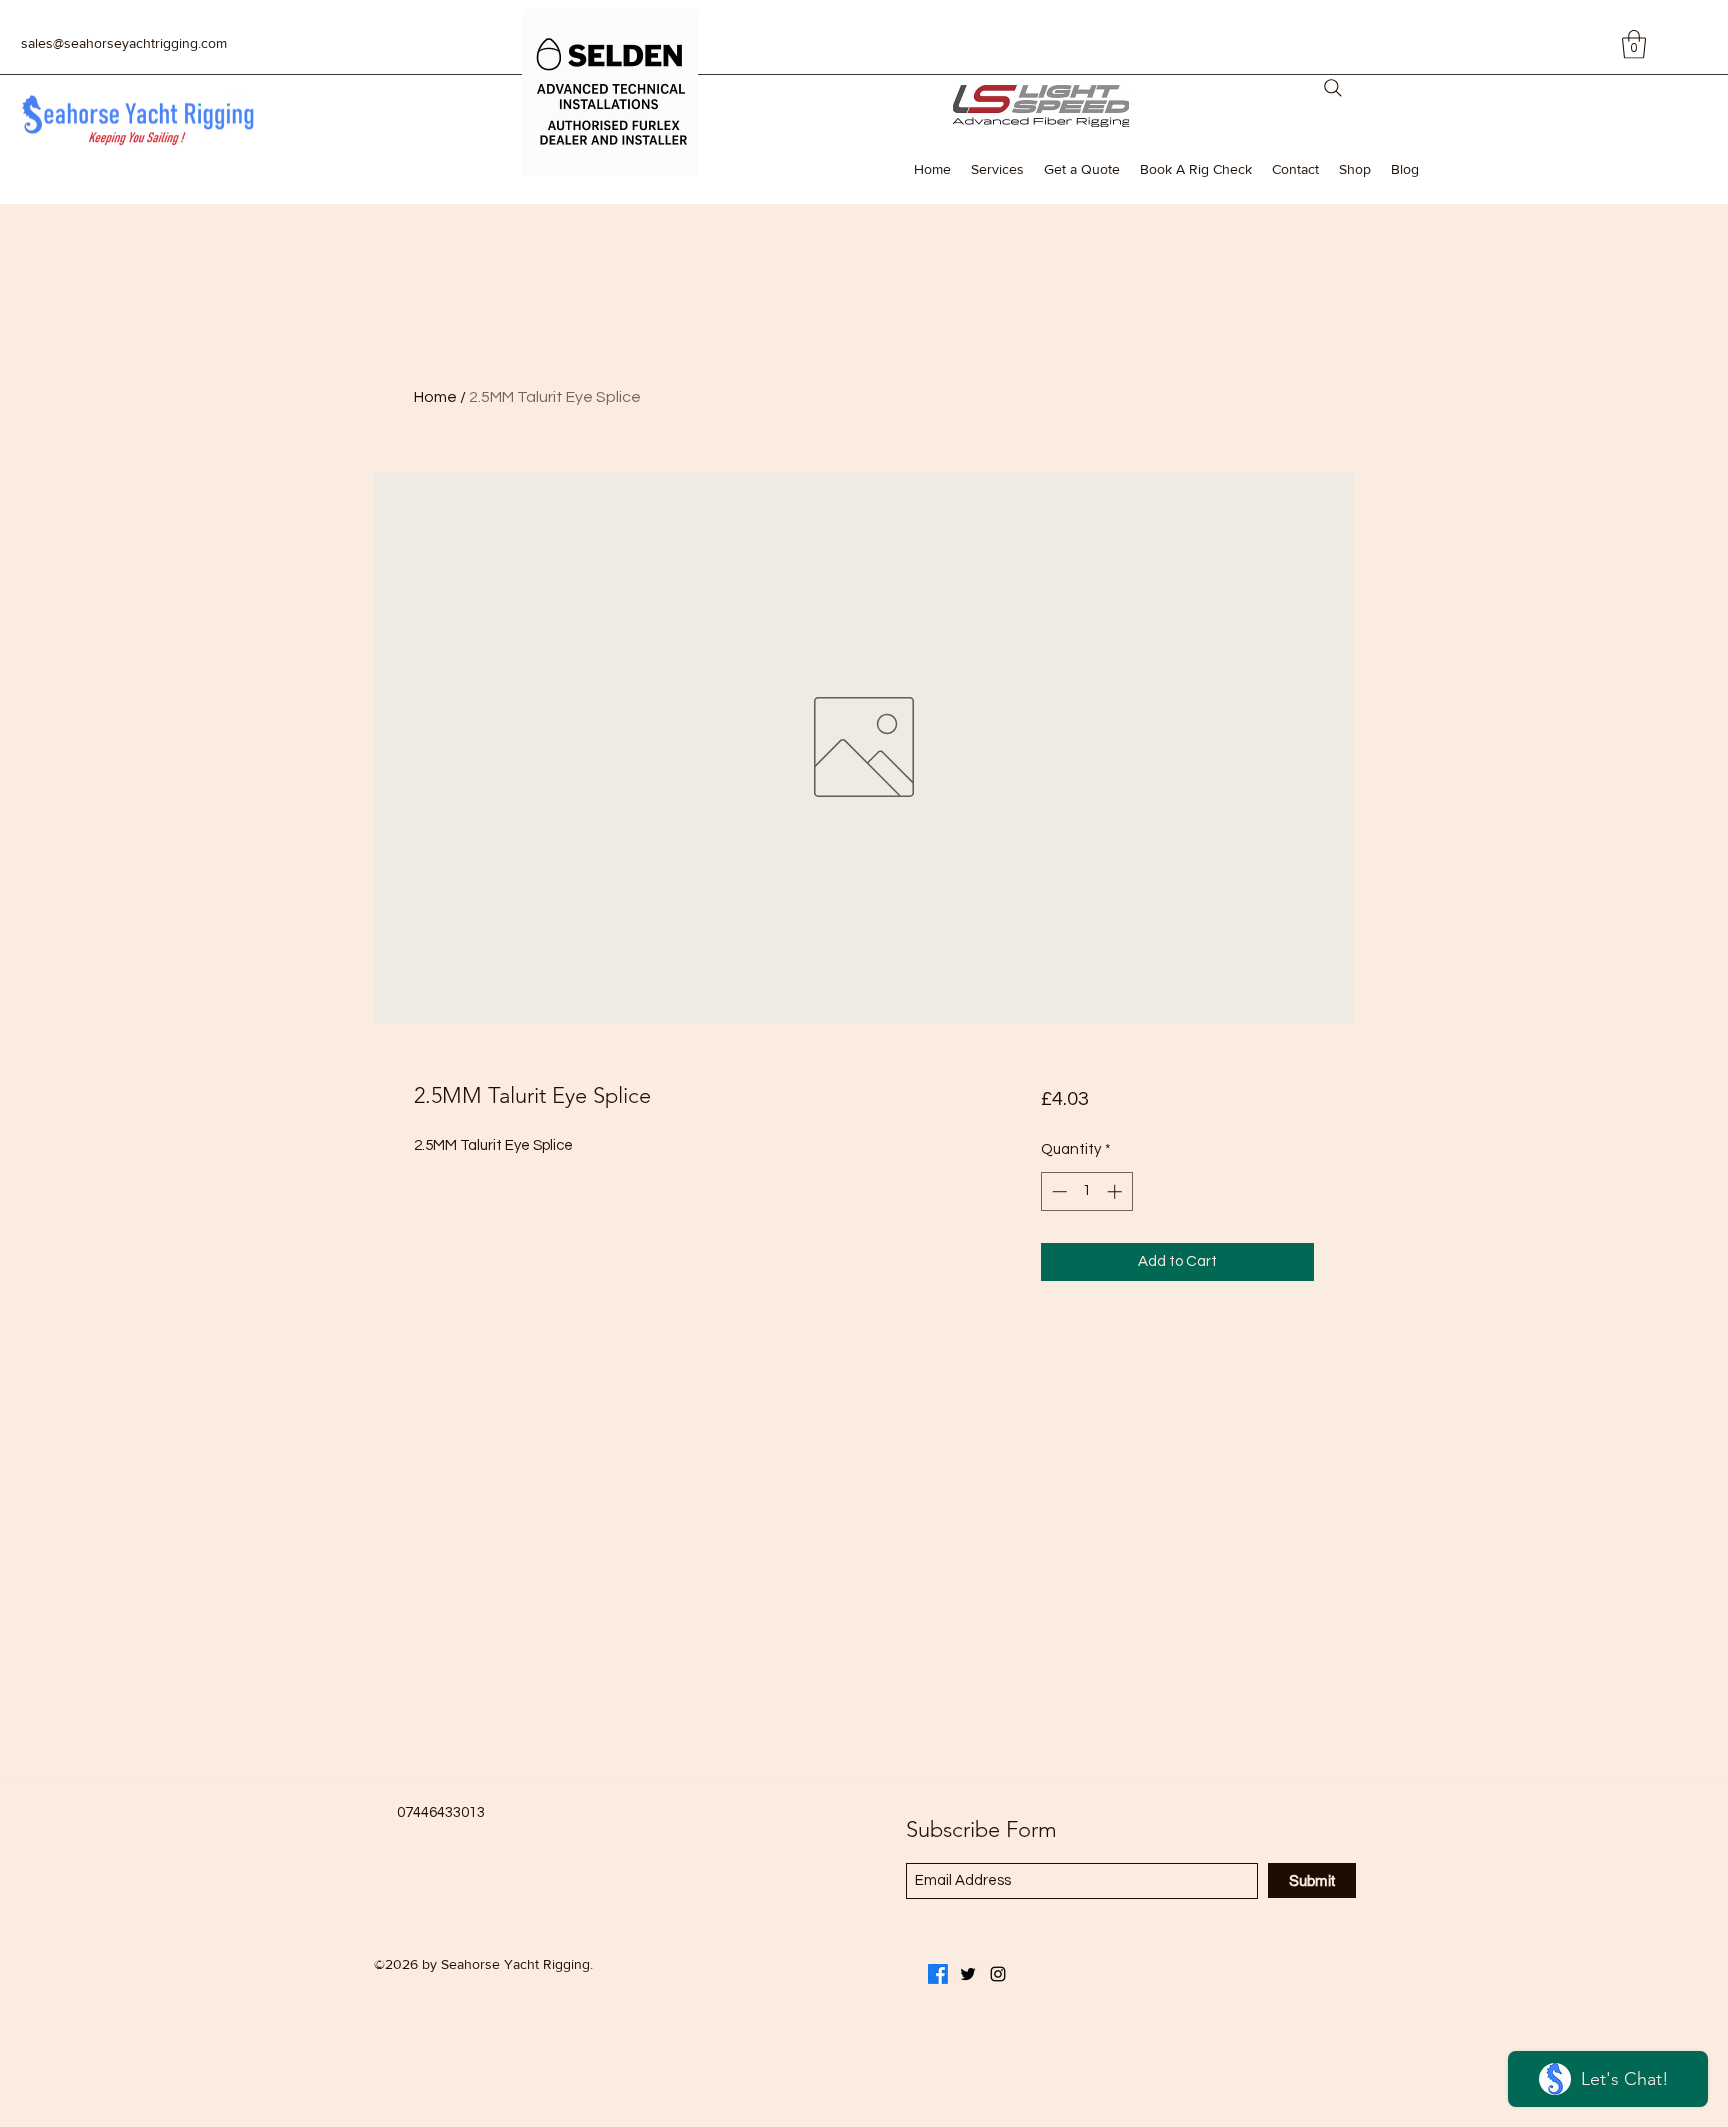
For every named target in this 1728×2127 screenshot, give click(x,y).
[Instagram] (998, 1974)
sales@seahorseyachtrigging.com (124, 43)
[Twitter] (968, 1974)
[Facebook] (938, 1974)
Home (435, 397)
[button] (1634, 44)
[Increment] (1116, 1191)
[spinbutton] (1086, 1191)
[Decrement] (1057, 1191)
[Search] (1333, 88)
